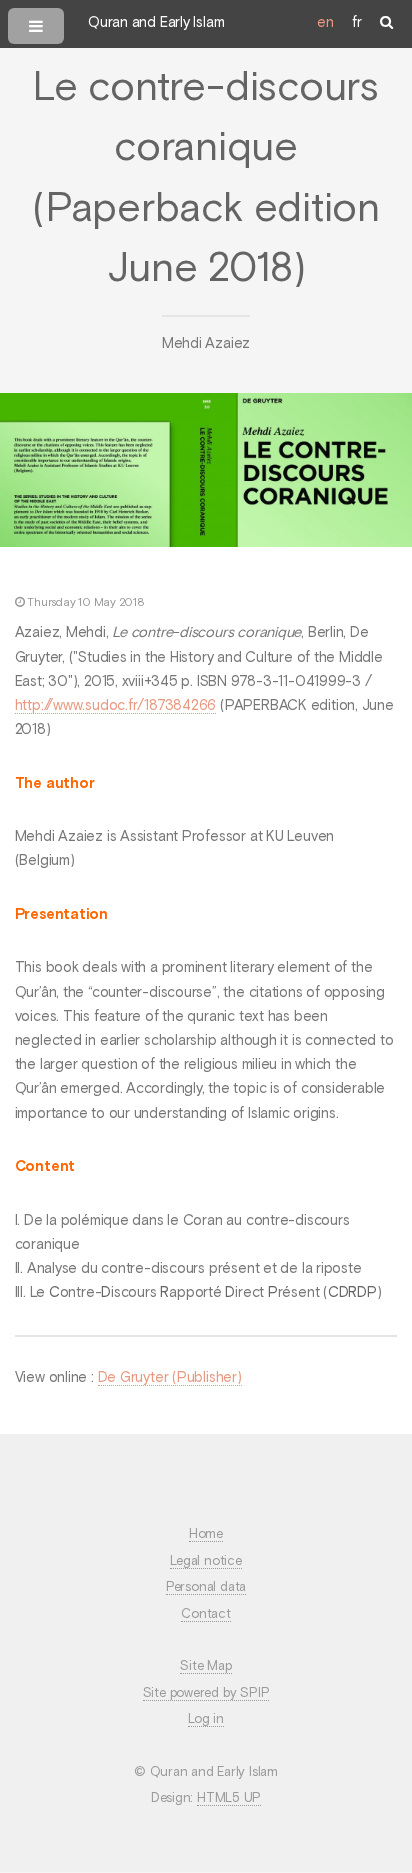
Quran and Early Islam (156, 23)
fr (357, 23)
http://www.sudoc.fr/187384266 (116, 706)
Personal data (206, 1587)
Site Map (205, 1666)
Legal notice (205, 1561)
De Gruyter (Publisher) (170, 1378)
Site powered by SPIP (206, 1693)
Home (206, 1534)
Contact (205, 1614)
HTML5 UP (229, 1798)
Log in (206, 1719)
